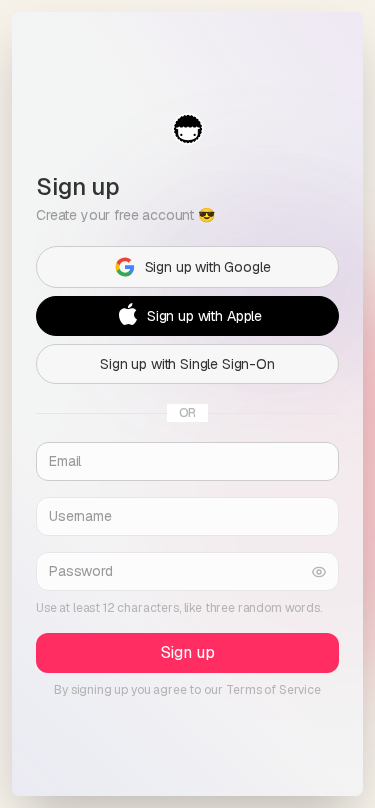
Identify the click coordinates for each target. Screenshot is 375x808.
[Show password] (319, 571)
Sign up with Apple (204, 316)
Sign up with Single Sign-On (187, 364)
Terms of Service (273, 690)
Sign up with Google (208, 267)
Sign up (188, 652)
